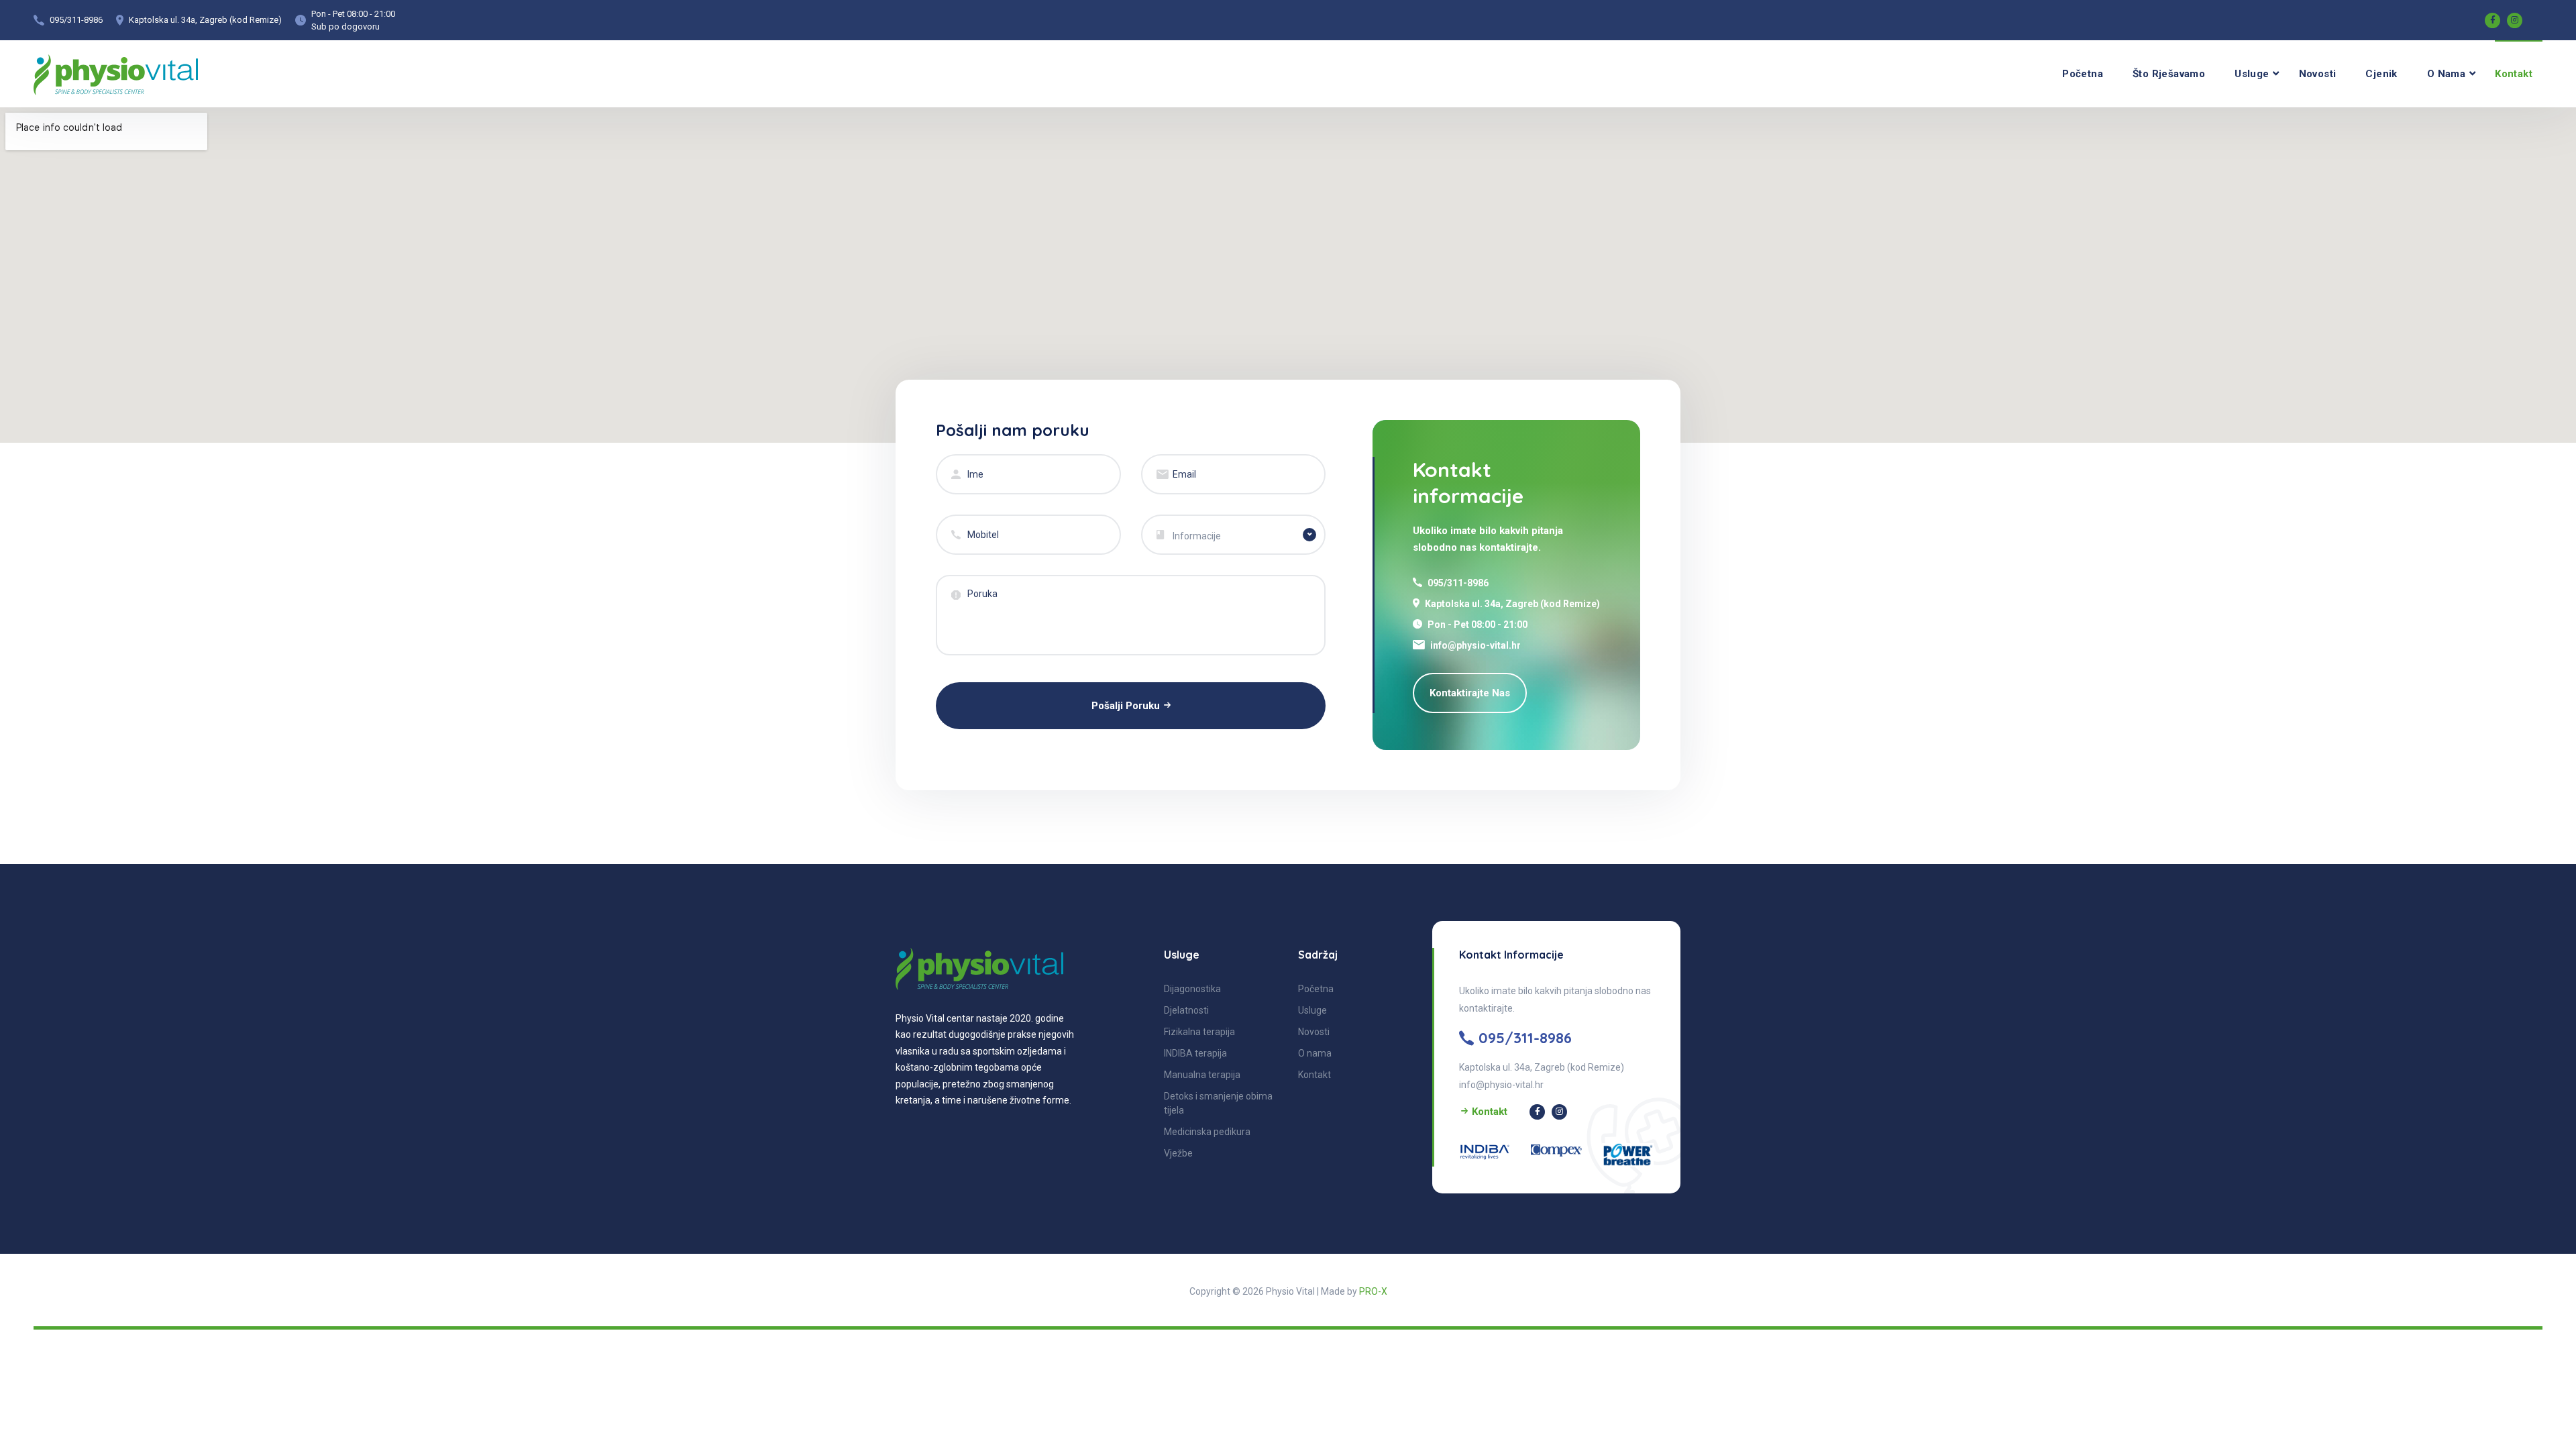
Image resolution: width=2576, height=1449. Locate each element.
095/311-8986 (76, 20)
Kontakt (2514, 74)
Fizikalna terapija (1199, 1032)
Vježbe (1178, 1153)
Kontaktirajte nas (1470, 693)
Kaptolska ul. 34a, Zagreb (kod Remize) (205, 20)
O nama (2446, 74)
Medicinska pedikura (1207, 1132)
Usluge (2252, 74)
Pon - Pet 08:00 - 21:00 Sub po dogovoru (353, 20)
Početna (2083, 74)
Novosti (2318, 74)
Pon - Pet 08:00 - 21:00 (1478, 625)
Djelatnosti (1186, 1010)
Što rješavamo (2169, 74)
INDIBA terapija (1195, 1053)
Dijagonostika (1192, 989)
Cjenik (2381, 74)
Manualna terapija (1202, 1075)
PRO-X (1373, 1291)
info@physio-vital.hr (1475, 645)
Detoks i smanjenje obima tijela (1218, 1103)
